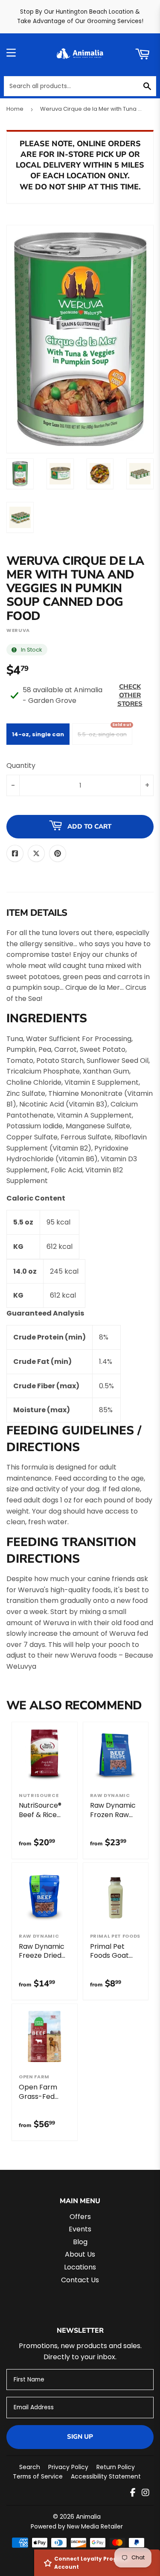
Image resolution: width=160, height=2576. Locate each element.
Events (80, 2229)
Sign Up (80, 2437)
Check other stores (130, 695)
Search (30, 2467)
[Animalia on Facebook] (133, 2493)
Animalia (88, 2517)
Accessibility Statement (106, 2476)
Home (15, 109)
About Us (80, 2254)
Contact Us (80, 2280)
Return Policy (116, 2467)
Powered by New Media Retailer (77, 2526)
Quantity (21, 766)
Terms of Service (38, 2476)
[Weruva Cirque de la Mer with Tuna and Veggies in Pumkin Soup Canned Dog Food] (20, 474)
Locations (80, 2267)
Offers (80, 2217)
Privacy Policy (68, 2467)
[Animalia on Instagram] (145, 2493)
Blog (80, 2242)
